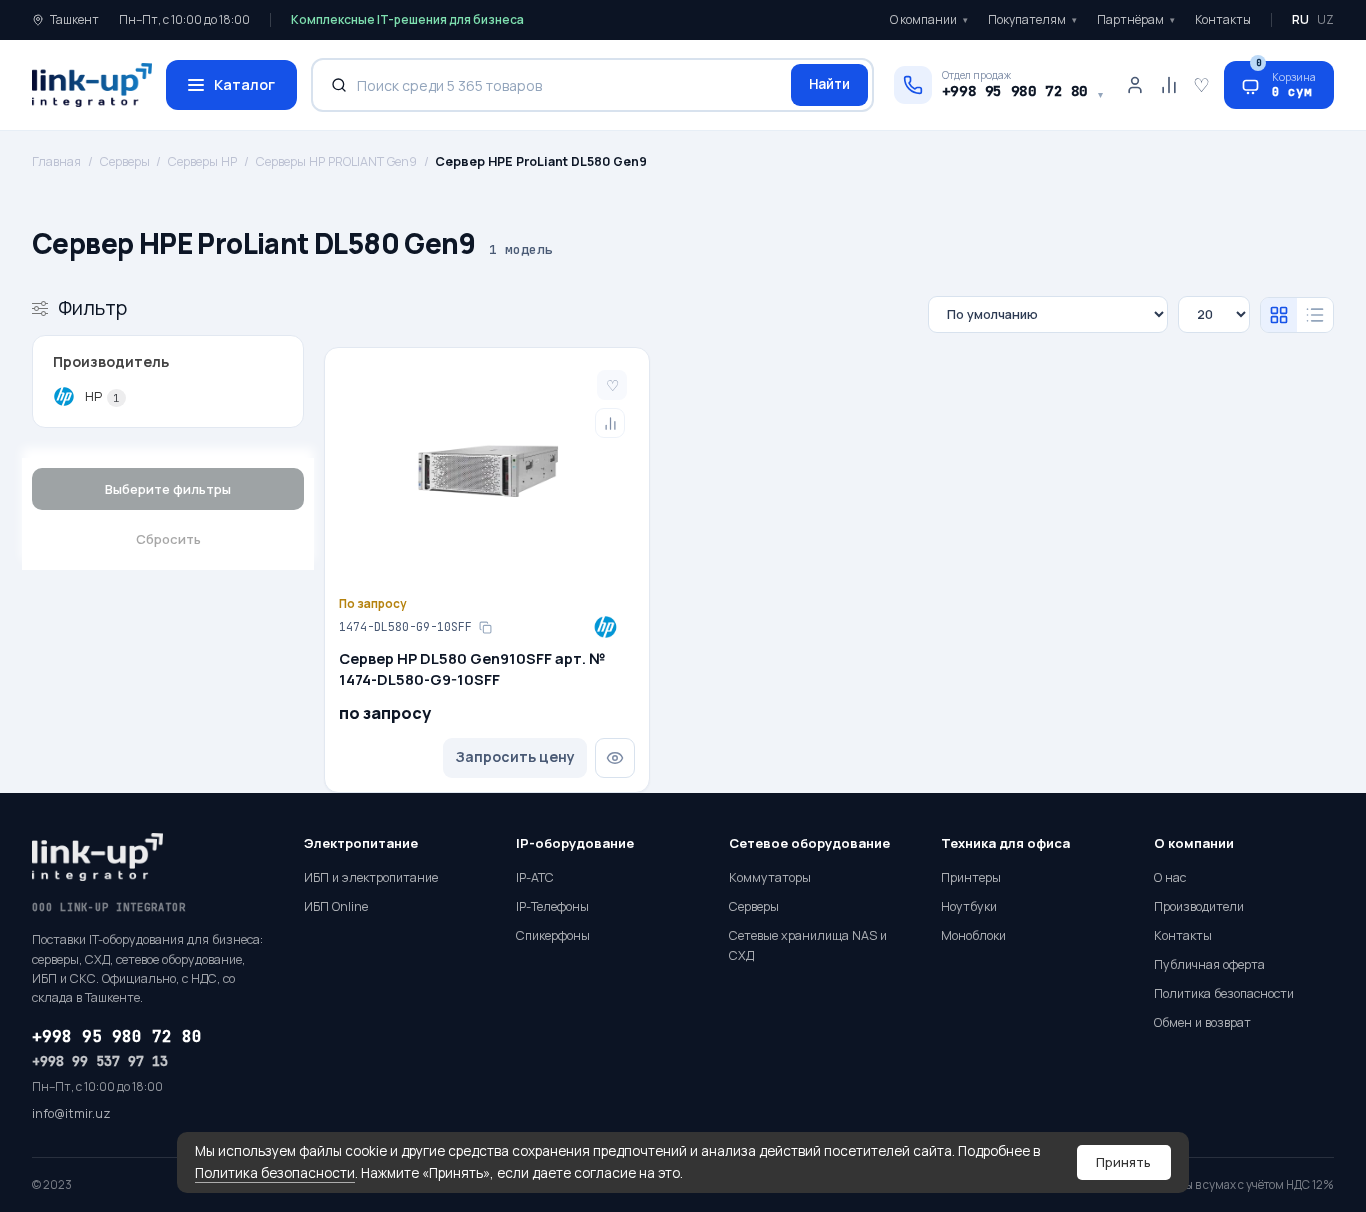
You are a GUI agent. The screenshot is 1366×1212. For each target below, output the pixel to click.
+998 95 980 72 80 (117, 1036)
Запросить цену (515, 756)
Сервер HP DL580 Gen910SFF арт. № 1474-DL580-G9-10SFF (472, 668)
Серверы (125, 161)
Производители (1199, 906)
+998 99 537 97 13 (100, 1061)
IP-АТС (535, 877)
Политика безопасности (275, 1173)
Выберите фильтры (168, 489)
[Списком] (1315, 315)
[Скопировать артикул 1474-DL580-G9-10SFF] (485, 627)
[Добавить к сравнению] (610, 423)
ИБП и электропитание (371, 877)
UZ (1325, 19)
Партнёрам (1136, 19)
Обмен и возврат (1202, 1022)
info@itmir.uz (71, 1113)
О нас (1170, 877)
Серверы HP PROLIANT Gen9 (336, 161)
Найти (829, 84)
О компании (929, 19)
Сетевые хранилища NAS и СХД (808, 945)
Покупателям (1032, 19)
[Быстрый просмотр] (615, 758)
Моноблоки (973, 935)
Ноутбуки (969, 906)
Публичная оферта (1209, 964)
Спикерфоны (553, 935)
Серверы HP (202, 161)
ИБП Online (336, 906)
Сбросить (168, 539)
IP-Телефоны (552, 906)
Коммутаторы (770, 877)
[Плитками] (1279, 315)
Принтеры (971, 877)
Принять (1123, 1162)
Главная (56, 161)
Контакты (1223, 19)
